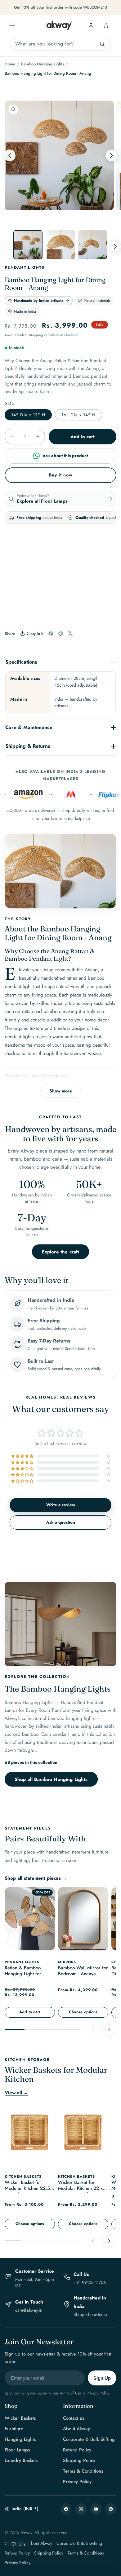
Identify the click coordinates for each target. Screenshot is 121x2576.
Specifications (21, 662)
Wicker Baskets (20, 2418)
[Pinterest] (111, 2509)
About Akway (76, 2429)
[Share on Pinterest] (61, 634)
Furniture (14, 2429)
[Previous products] (93, 2029)
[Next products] (109, 2029)
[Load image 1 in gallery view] (28, 245)
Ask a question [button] (61, 1522)
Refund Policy (77, 2450)
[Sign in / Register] (91, 26)
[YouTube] (96, 2509)
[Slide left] (10, 155)
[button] (12, 26)
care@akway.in (29, 2310)
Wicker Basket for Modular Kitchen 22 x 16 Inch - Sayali (80, 2186)
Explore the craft (61, 1252)
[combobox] (60, 44)
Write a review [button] (61, 1505)
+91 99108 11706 (90, 2282)
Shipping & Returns (28, 746)
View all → (16, 2093)
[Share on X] (70, 633)
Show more (61, 1091)
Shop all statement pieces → (36, 1878)
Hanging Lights (20, 2439)
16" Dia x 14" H (78, 415)
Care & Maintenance (29, 727)
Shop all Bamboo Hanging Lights (51, 1779)
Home (10, 64)
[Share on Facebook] (51, 634)
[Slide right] (111, 155)
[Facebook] (66, 2509)
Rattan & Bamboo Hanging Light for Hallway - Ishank (23, 1972)
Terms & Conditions (83, 2471)
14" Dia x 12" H (28, 415)
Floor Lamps (17, 2450)
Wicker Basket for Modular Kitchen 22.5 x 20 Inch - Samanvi (29, 2186)
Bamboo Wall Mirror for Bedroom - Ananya (83, 1971)
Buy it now (61, 475)
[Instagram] (81, 2509)
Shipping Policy (79, 2460)
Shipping (36, 335)
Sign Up (102, 2378)
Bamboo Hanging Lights (43, 64)
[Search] (102, 44)
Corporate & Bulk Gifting (89, 2439)
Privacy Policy (77, 2482)
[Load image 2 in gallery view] (60, 245)
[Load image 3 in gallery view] (93, 245)
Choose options (83, 2012)
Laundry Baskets (21, 2460)
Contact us (74, 2418)
